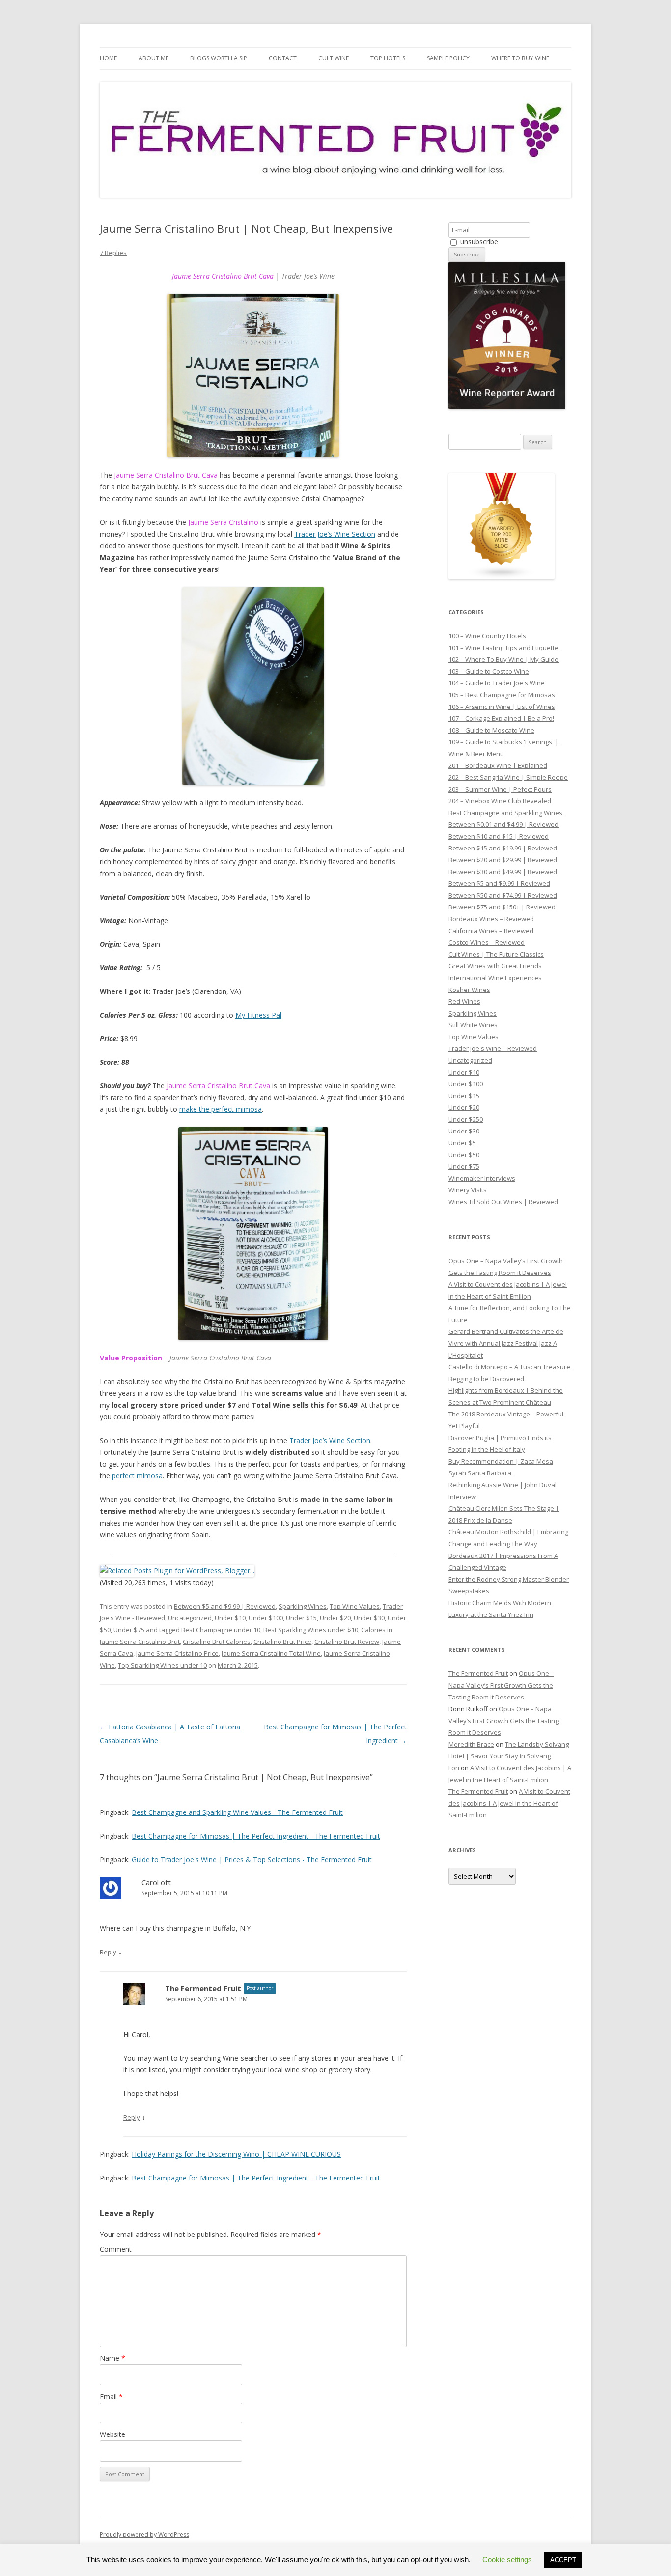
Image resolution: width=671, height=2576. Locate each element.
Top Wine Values (355, 1606)
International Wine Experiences (495, 978)
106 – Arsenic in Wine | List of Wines (502, 707)
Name (112, 2358)
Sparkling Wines (303, 1606)
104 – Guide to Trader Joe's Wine (497, 683)
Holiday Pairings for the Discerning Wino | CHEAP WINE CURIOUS (236, 2154)
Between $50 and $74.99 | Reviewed (503, 895)
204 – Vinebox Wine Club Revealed (500, 801)
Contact (283, 58)
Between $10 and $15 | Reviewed (499, 836)
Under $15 (301, 1618)
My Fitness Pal (258, 1015)
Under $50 (464, 1155)
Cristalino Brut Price (282, 1642)
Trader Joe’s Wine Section (335, 534)
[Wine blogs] (502, 577)
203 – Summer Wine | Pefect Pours (500, 789)
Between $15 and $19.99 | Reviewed (503, 848)
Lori (454, 1768)
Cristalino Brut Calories (217, 1642)
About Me (154, 58)
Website (112, 2434)
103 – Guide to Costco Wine (489, 671)
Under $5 (462, 1143)
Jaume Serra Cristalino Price (177, 1653)
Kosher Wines (469, 990)
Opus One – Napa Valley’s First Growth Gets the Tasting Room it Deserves (501, 1685)
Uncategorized (190, 1618)
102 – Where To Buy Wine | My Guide (503, 659)
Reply (108, 1952)
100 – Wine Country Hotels (487, 636)
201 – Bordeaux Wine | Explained (498, 765)
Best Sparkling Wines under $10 (311, 1630)
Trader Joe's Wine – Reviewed (493, 1048)
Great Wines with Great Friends (495, 966)
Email (111, 2396)
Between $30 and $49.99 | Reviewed (503, 872)
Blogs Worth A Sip (219, 58)
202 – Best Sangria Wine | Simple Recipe (508, 777)
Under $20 (335, 1618)
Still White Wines (473, 1025)
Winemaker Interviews (482, 1178)
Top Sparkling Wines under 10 (162, 1665)
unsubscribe (478, 241)
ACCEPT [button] (563, 2560)
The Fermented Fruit (203, 1988)
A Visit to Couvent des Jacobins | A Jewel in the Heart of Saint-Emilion (509, 1803)
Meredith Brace (471, 1744)
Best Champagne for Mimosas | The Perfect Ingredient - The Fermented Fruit (256, 1836)
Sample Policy (448, 58)
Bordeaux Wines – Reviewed (491, 919)
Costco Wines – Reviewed (487, 942)
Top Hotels (388, 58)
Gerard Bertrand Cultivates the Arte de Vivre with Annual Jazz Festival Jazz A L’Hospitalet (506, 1343)
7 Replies (113, 253)
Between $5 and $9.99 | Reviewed (225, 1606)
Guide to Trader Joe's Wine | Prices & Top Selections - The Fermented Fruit (252, 1859)
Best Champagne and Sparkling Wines (505, 813)
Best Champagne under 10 (221, 1630)
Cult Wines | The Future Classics (496, 954)
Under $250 (466, 1119)
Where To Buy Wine (520, 58)
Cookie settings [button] (507, 2560)
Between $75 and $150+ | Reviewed (502, 907)
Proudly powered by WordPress (144, 2534)
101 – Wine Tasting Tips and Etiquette (503, 648)
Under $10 (230, 1618)
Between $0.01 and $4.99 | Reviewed (503, 824)
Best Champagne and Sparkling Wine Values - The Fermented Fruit (237, 1812)
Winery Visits (468, 1190)
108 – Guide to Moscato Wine (491, 730)
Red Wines (464, 1001)
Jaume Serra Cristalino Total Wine (271, 1653)
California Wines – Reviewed (491, 931)
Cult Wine (334, 58)
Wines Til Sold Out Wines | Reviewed (503, 1202)
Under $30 (369, 1618)
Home (108, 58)
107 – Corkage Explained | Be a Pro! (501, 718)
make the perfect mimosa (221, 1109)
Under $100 (266, 1618)
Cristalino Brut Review (347, 1642)
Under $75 (129, 1630)
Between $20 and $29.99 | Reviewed (503, 860)
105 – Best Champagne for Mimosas (502, 695)
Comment (116, 2249)
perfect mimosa (137, 1476)
